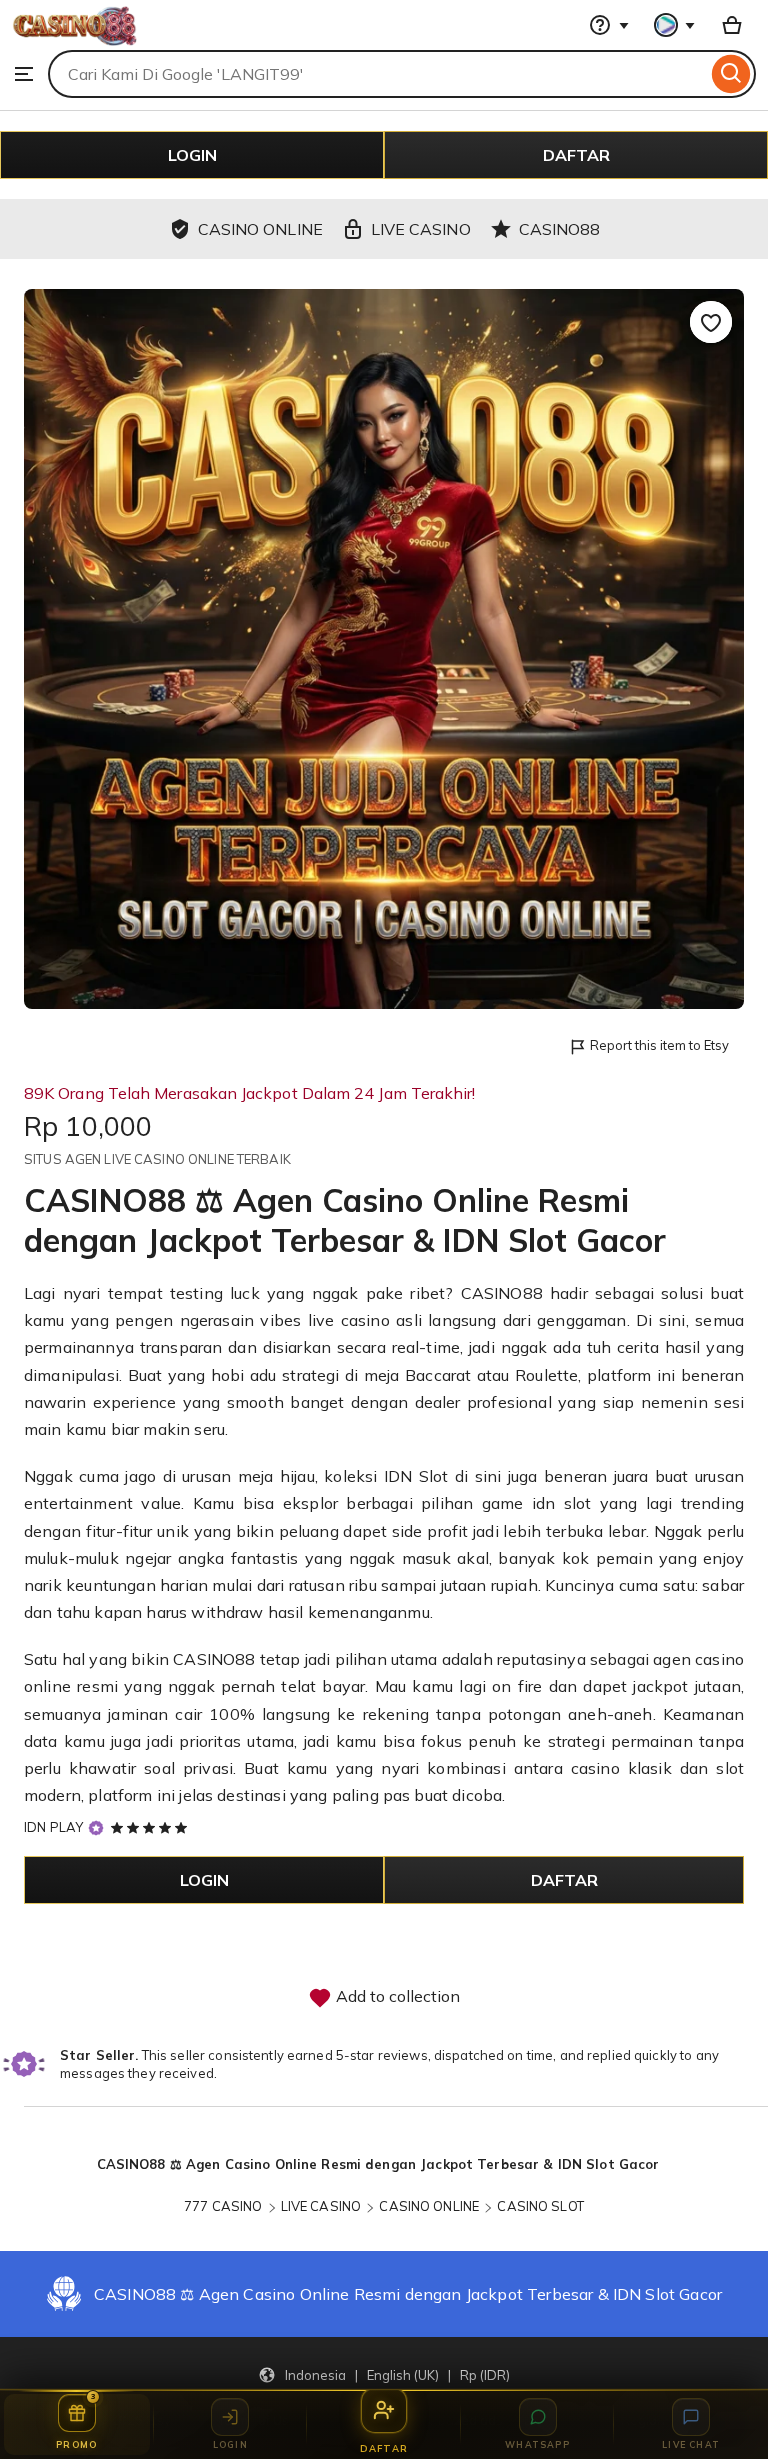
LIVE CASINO (321, 2206)
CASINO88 (502, 1293)
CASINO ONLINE (429, 2206)
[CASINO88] (74, 40)
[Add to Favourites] (711, 322)
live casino (349, 1320)
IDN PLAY (53, 1827)
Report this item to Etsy (659, 1045)
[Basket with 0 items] (732, 25)
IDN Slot (416, 1476)
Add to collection (396, 1996)
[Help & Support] (609, 25)
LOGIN (192, 155)
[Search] (731, 74)
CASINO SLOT (540, 2206)
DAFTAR (576, 155)
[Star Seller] (96, 1827)
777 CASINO (223, 2206)
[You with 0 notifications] (675, 25)
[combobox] (377, 74)
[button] (384, 2374)
